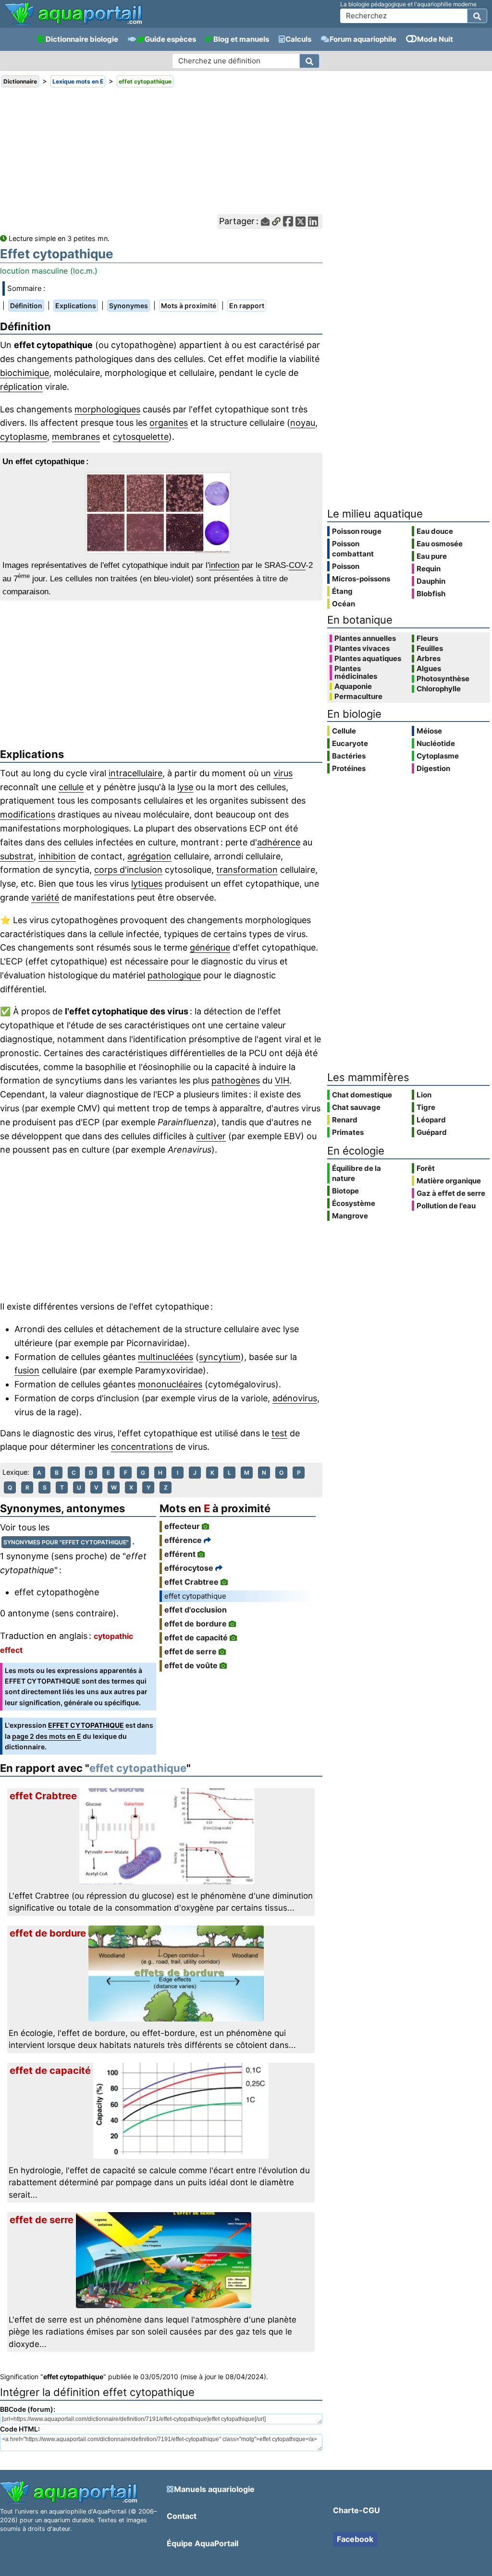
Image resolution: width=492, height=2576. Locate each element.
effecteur (182, 1526)
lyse (185, 787)
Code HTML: (20, 2429)
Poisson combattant (353, 549)
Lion (424, 1095)
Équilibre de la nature (357, 1173)
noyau (303, 423)
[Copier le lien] (276, 222)
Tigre (426, 1107)
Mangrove (350, 1216)
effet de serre (191, 1651)
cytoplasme (24, 437)
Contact (182, 2516)
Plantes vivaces (362, 649)
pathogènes (236, 1080)
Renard (345, 1120)
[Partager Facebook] (288, 222)
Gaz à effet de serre (451, 1193)
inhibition (57, 856)
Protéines (349, 768)
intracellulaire (135, 773)
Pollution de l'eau (446, 1206)
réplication (21, 387)
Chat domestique (362, 1095)
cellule (71, 787)
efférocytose (189, 1568)
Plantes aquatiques (368, 659)
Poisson (346, 566)
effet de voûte (191, 1665)
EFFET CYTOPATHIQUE (86, 1725)
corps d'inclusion (128, 870)
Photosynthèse (443, 679)
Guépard (432, 1132)
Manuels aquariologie (214, 2489)
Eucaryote (350, 743)
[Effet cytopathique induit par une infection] (161, 513)
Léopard (431, 1120)
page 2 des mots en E (47, 1736)
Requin (429, 569)
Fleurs (427, 638)
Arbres (429, 659)
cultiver (211, 1136)
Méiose (429, 731)
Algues (429, 669)
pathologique (174, 975)
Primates (348, 1132)
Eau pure (432, 556)
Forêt (426, 1168)
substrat (17, 856)
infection (224, 565)
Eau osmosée (440, 544)
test (279, 1433)
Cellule (344, 731)
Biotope (345, 1191)
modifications (28, 814)
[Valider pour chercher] (477, 16)
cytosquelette (141, 437)
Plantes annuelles (365, 638)
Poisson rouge (357, 531)
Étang (342, 591)
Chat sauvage (356, 1107)
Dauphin (431, 581)
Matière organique (449, 1181)
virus (283, 773)
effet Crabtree (191, 1582)
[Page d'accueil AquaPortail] (73, 24)
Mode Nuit (435, 39)
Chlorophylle (439, 689)
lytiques (147, 884)
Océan (344, 604)
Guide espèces (170, 39)
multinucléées (166, 1357)
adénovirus (295, 1398)
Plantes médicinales (356, 673)
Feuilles (430, 649)
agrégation (149, 856)
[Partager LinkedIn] (313, 222)
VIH (282, 1080)
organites (169, 423)
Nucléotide (436, 743)
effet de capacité (196, 1637)
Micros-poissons (361, 579)
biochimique (25, 373)
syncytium (220, 1357)
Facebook (355, 2539)
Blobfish (431, 594)
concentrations (142, 1447)
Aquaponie (353, 686)
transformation (247, 870)
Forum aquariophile (363, 39)
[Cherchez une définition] (309, 61)
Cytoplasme (438, 756)
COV (297, 565)
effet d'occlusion (196, 1610)
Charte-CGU (357, 2510)
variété (45, 897)
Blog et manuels (241, 39)
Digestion (433, 768)
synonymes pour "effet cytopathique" (66, 1542)
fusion (27, 1370)
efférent (180, 1554)
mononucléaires (170, 1384)
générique (210, 947)
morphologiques (107, 409)
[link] (73, 14)
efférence (183, 1540)
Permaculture (358, 697)
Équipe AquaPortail (203, 2543)
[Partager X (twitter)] (301, 222)
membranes (76, 437)
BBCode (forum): (28, 2409)
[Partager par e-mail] (265, 222)
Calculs (298, 39)
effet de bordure (196, 1624)
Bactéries (349, 756)
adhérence (279, 842)
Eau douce (435, 531)
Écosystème (354, 1203)
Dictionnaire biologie (82, 39)
